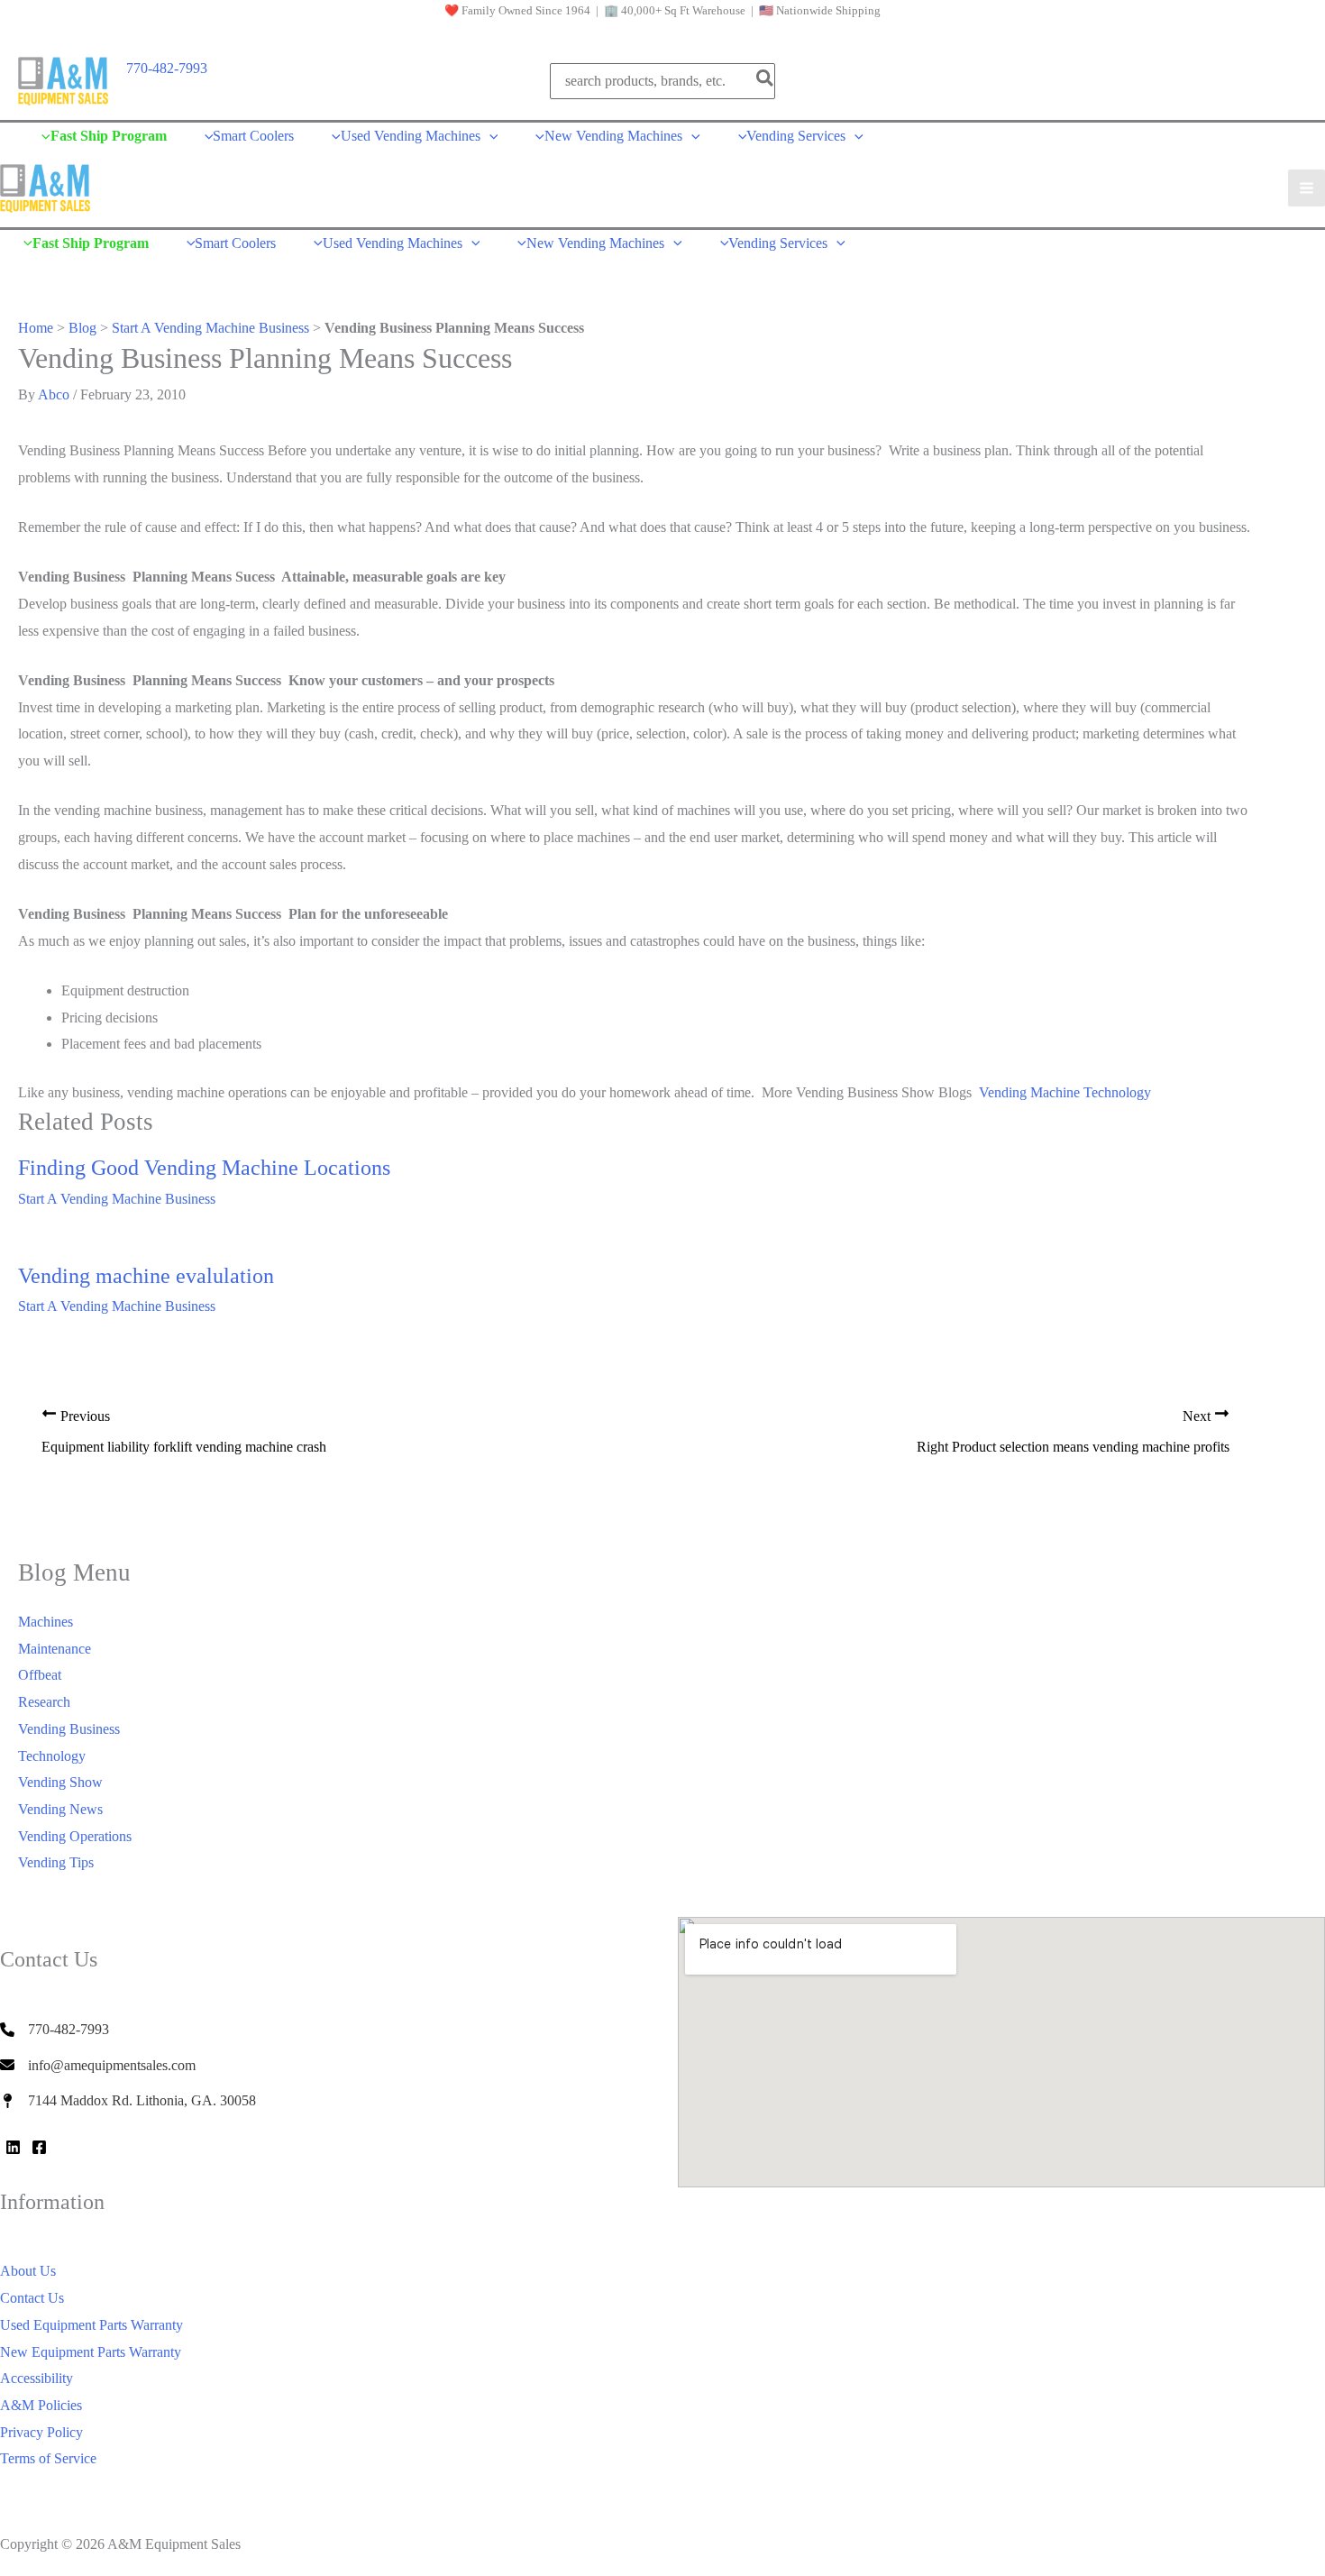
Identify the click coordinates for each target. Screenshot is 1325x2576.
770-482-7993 (167, 68)
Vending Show (60, 1782)
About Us (28, 2271)
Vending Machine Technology (1065, 1092)
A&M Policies (41, 2405)
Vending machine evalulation (146, 1276)
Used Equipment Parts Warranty (91, 2325)
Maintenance (55, 1649)
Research (44, 1702)
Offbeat (40, 1675)
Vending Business (69, 1729)
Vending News (60, 1809)
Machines (46, 1622)
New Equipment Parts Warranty (91, 2352)
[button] (489, 136)
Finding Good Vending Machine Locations (204, 1168)
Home (36, 328)
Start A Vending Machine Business (210, 328)
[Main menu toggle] (1307, 188)
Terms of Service (48, 2458)
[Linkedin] (13, 2147)
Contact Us (32, 2298)
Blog (82, 328)
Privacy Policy (41, 2432)
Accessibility (37, 2378)
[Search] (766, 81)
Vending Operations (75, 1836)
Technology (52, 1756)
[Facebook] (39, 2147)
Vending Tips (56, 1862)
